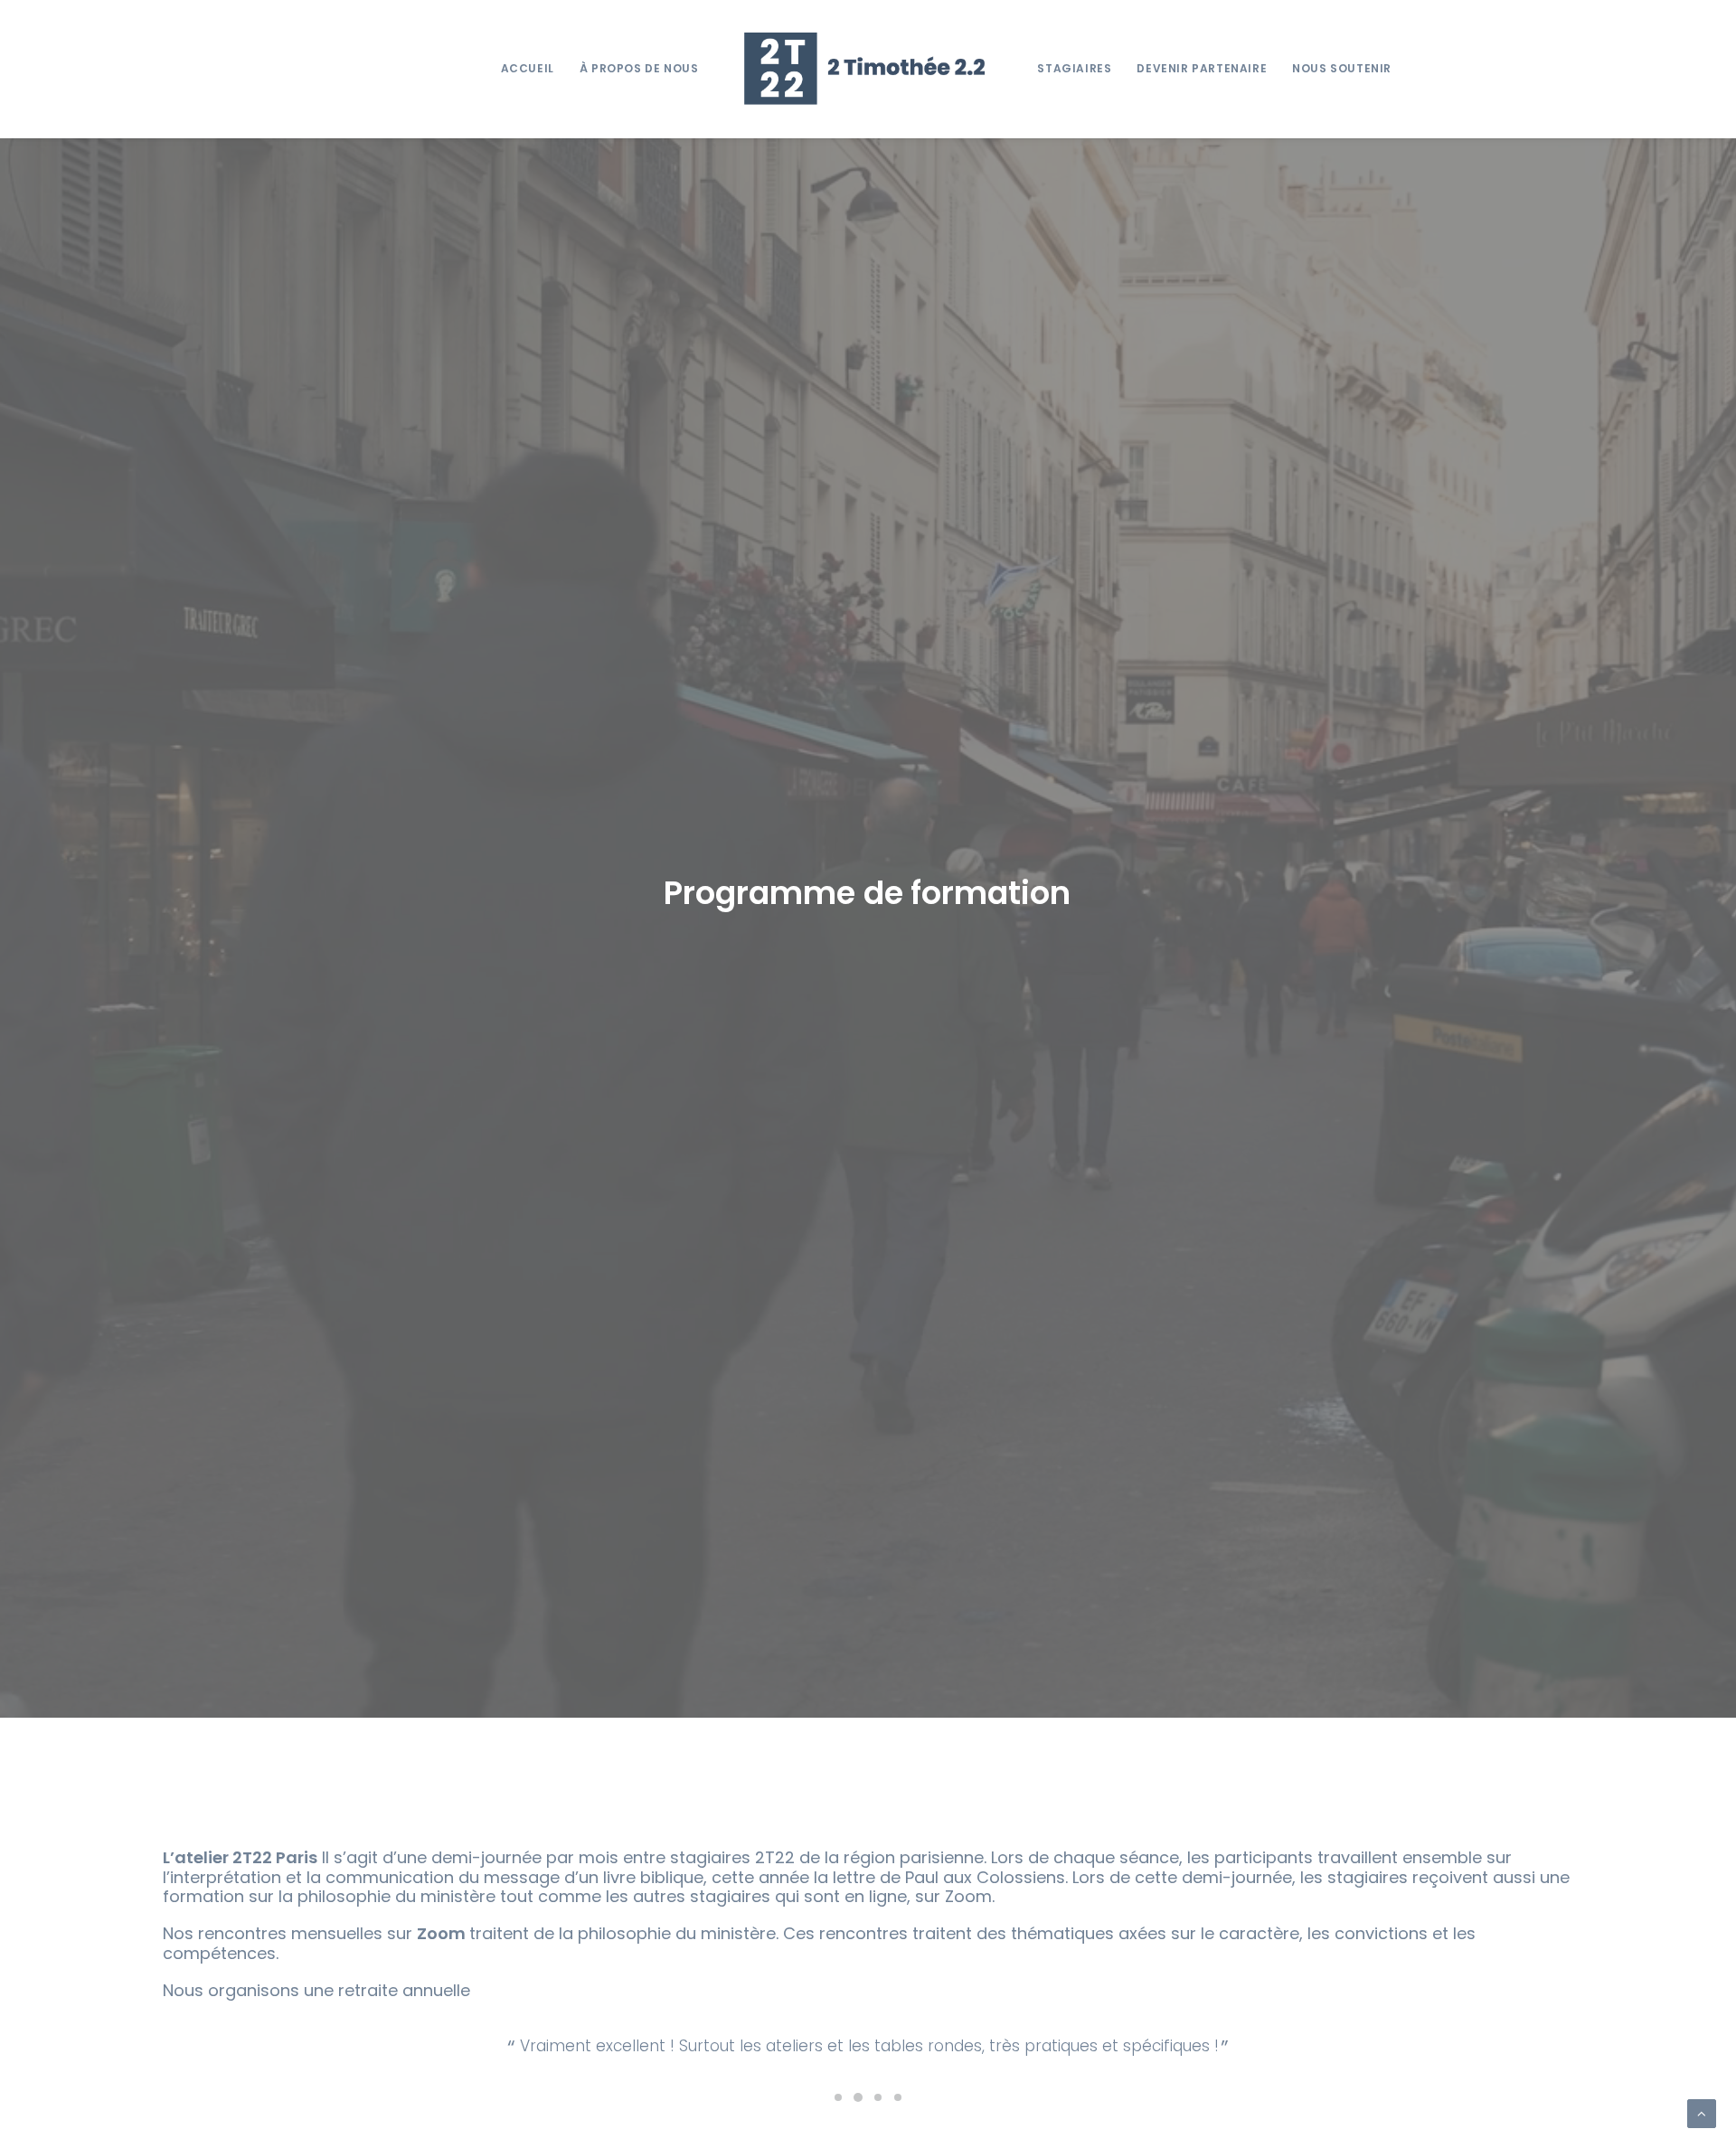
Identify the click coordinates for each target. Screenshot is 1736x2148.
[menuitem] (528, 69)
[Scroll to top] (1702, 2112)
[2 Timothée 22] (868, 69)
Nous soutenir (1342, 68)
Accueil (528, 68)
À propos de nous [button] (639, 68)
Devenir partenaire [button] (1202, 68)
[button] (838, 2121)
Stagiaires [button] (1074, 68)
